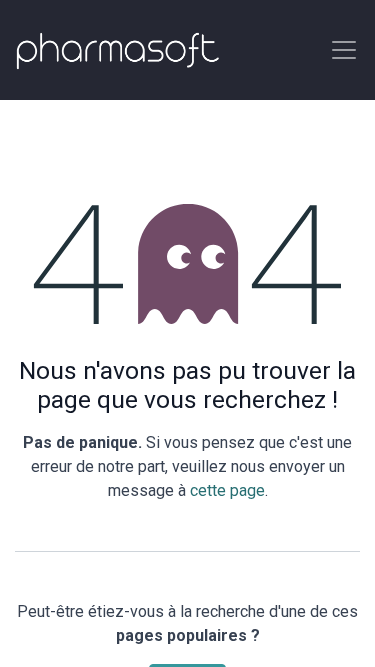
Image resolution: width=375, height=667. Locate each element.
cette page (227, 490)
